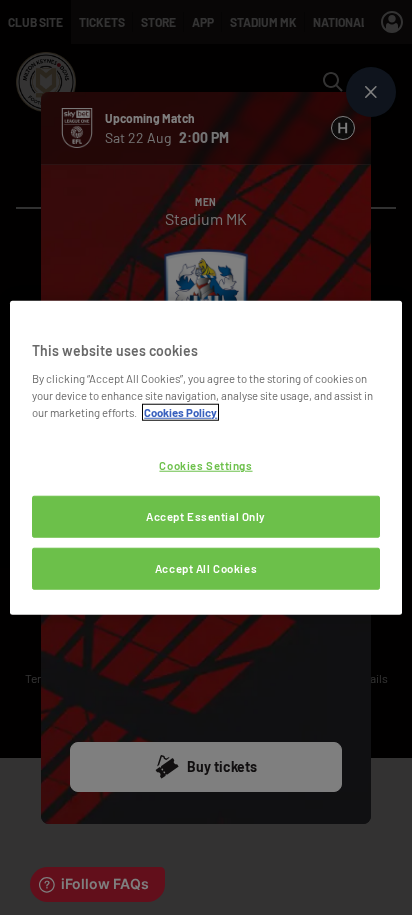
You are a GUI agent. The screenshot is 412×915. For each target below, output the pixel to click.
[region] (205, 457)
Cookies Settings (205, 465)
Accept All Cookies (206, 568)
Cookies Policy (180, 412)
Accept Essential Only (206, 516)
